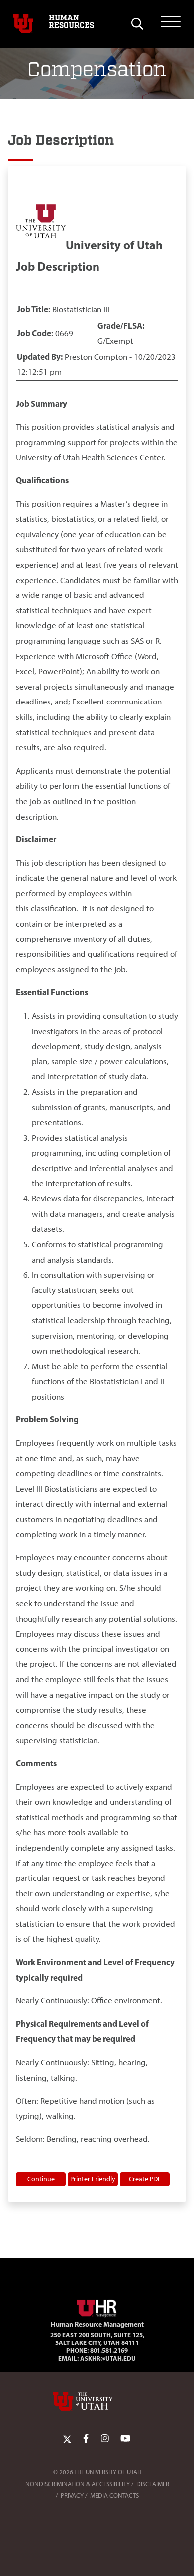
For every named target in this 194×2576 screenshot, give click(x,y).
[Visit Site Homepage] (97, 2307)
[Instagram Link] (105, 2439)
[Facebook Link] (86, 2439)
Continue (41, 2179)
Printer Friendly (93, 2179)
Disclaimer (153, 2484)
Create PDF (145, 2179)
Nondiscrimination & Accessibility (78, 2484)
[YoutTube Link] (125, 2439)
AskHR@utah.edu (108, 2358)
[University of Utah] (97, 2401)
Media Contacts (114, 2496)
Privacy (72, 2496)
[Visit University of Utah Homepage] (23, 24)
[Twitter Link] (67, 2439)
